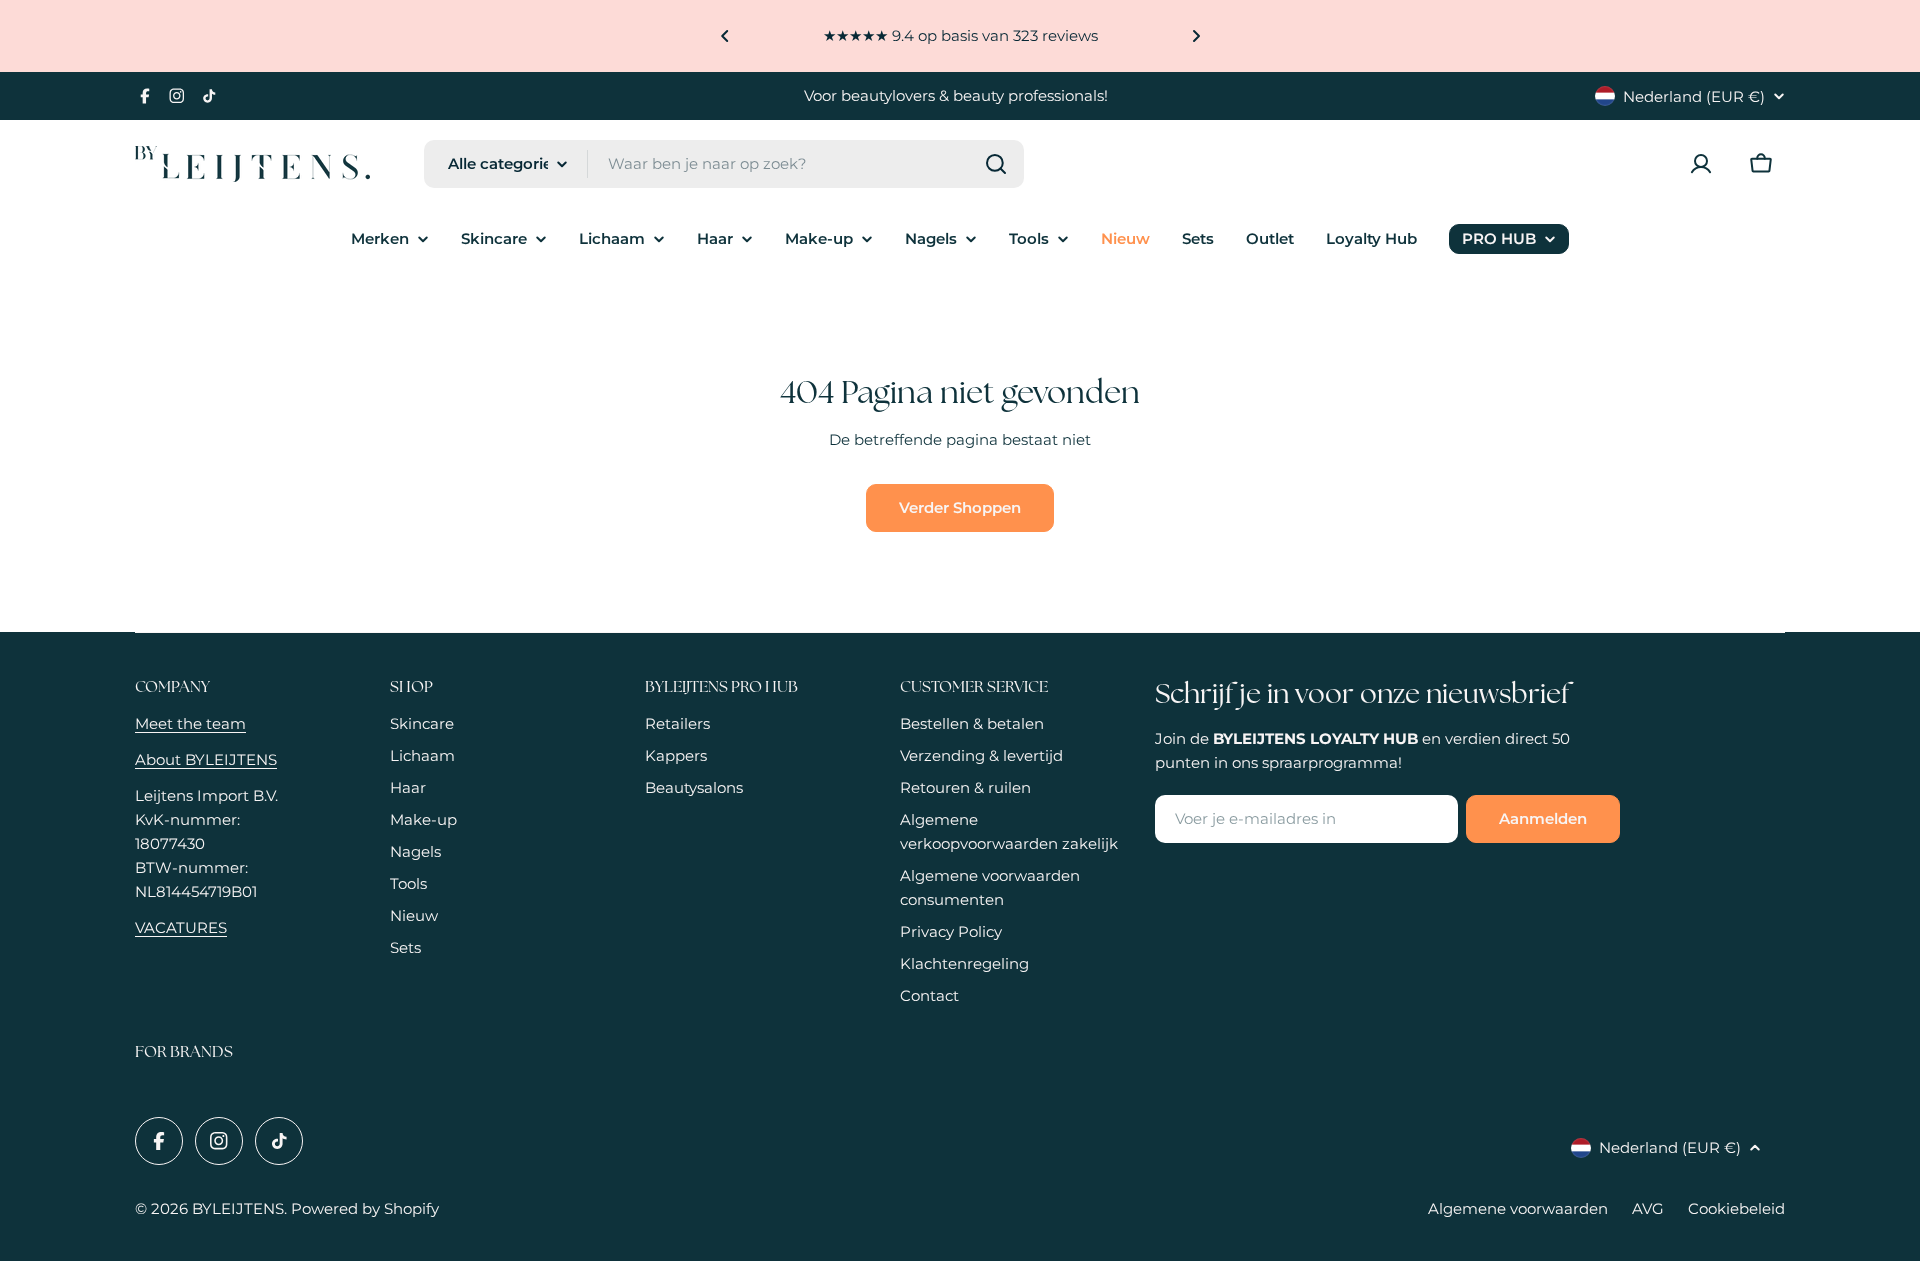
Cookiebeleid (1736, 1208)
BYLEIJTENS (238, 1208)
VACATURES (181, 927)
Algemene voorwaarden (1518, 1208)
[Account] (1701, 164)
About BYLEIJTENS (206, 759)
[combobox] (724, 164)
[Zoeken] (996, 164)
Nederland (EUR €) (1694, 96)
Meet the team (190, 723)
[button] (725, 36)
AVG (1648, 1208)
